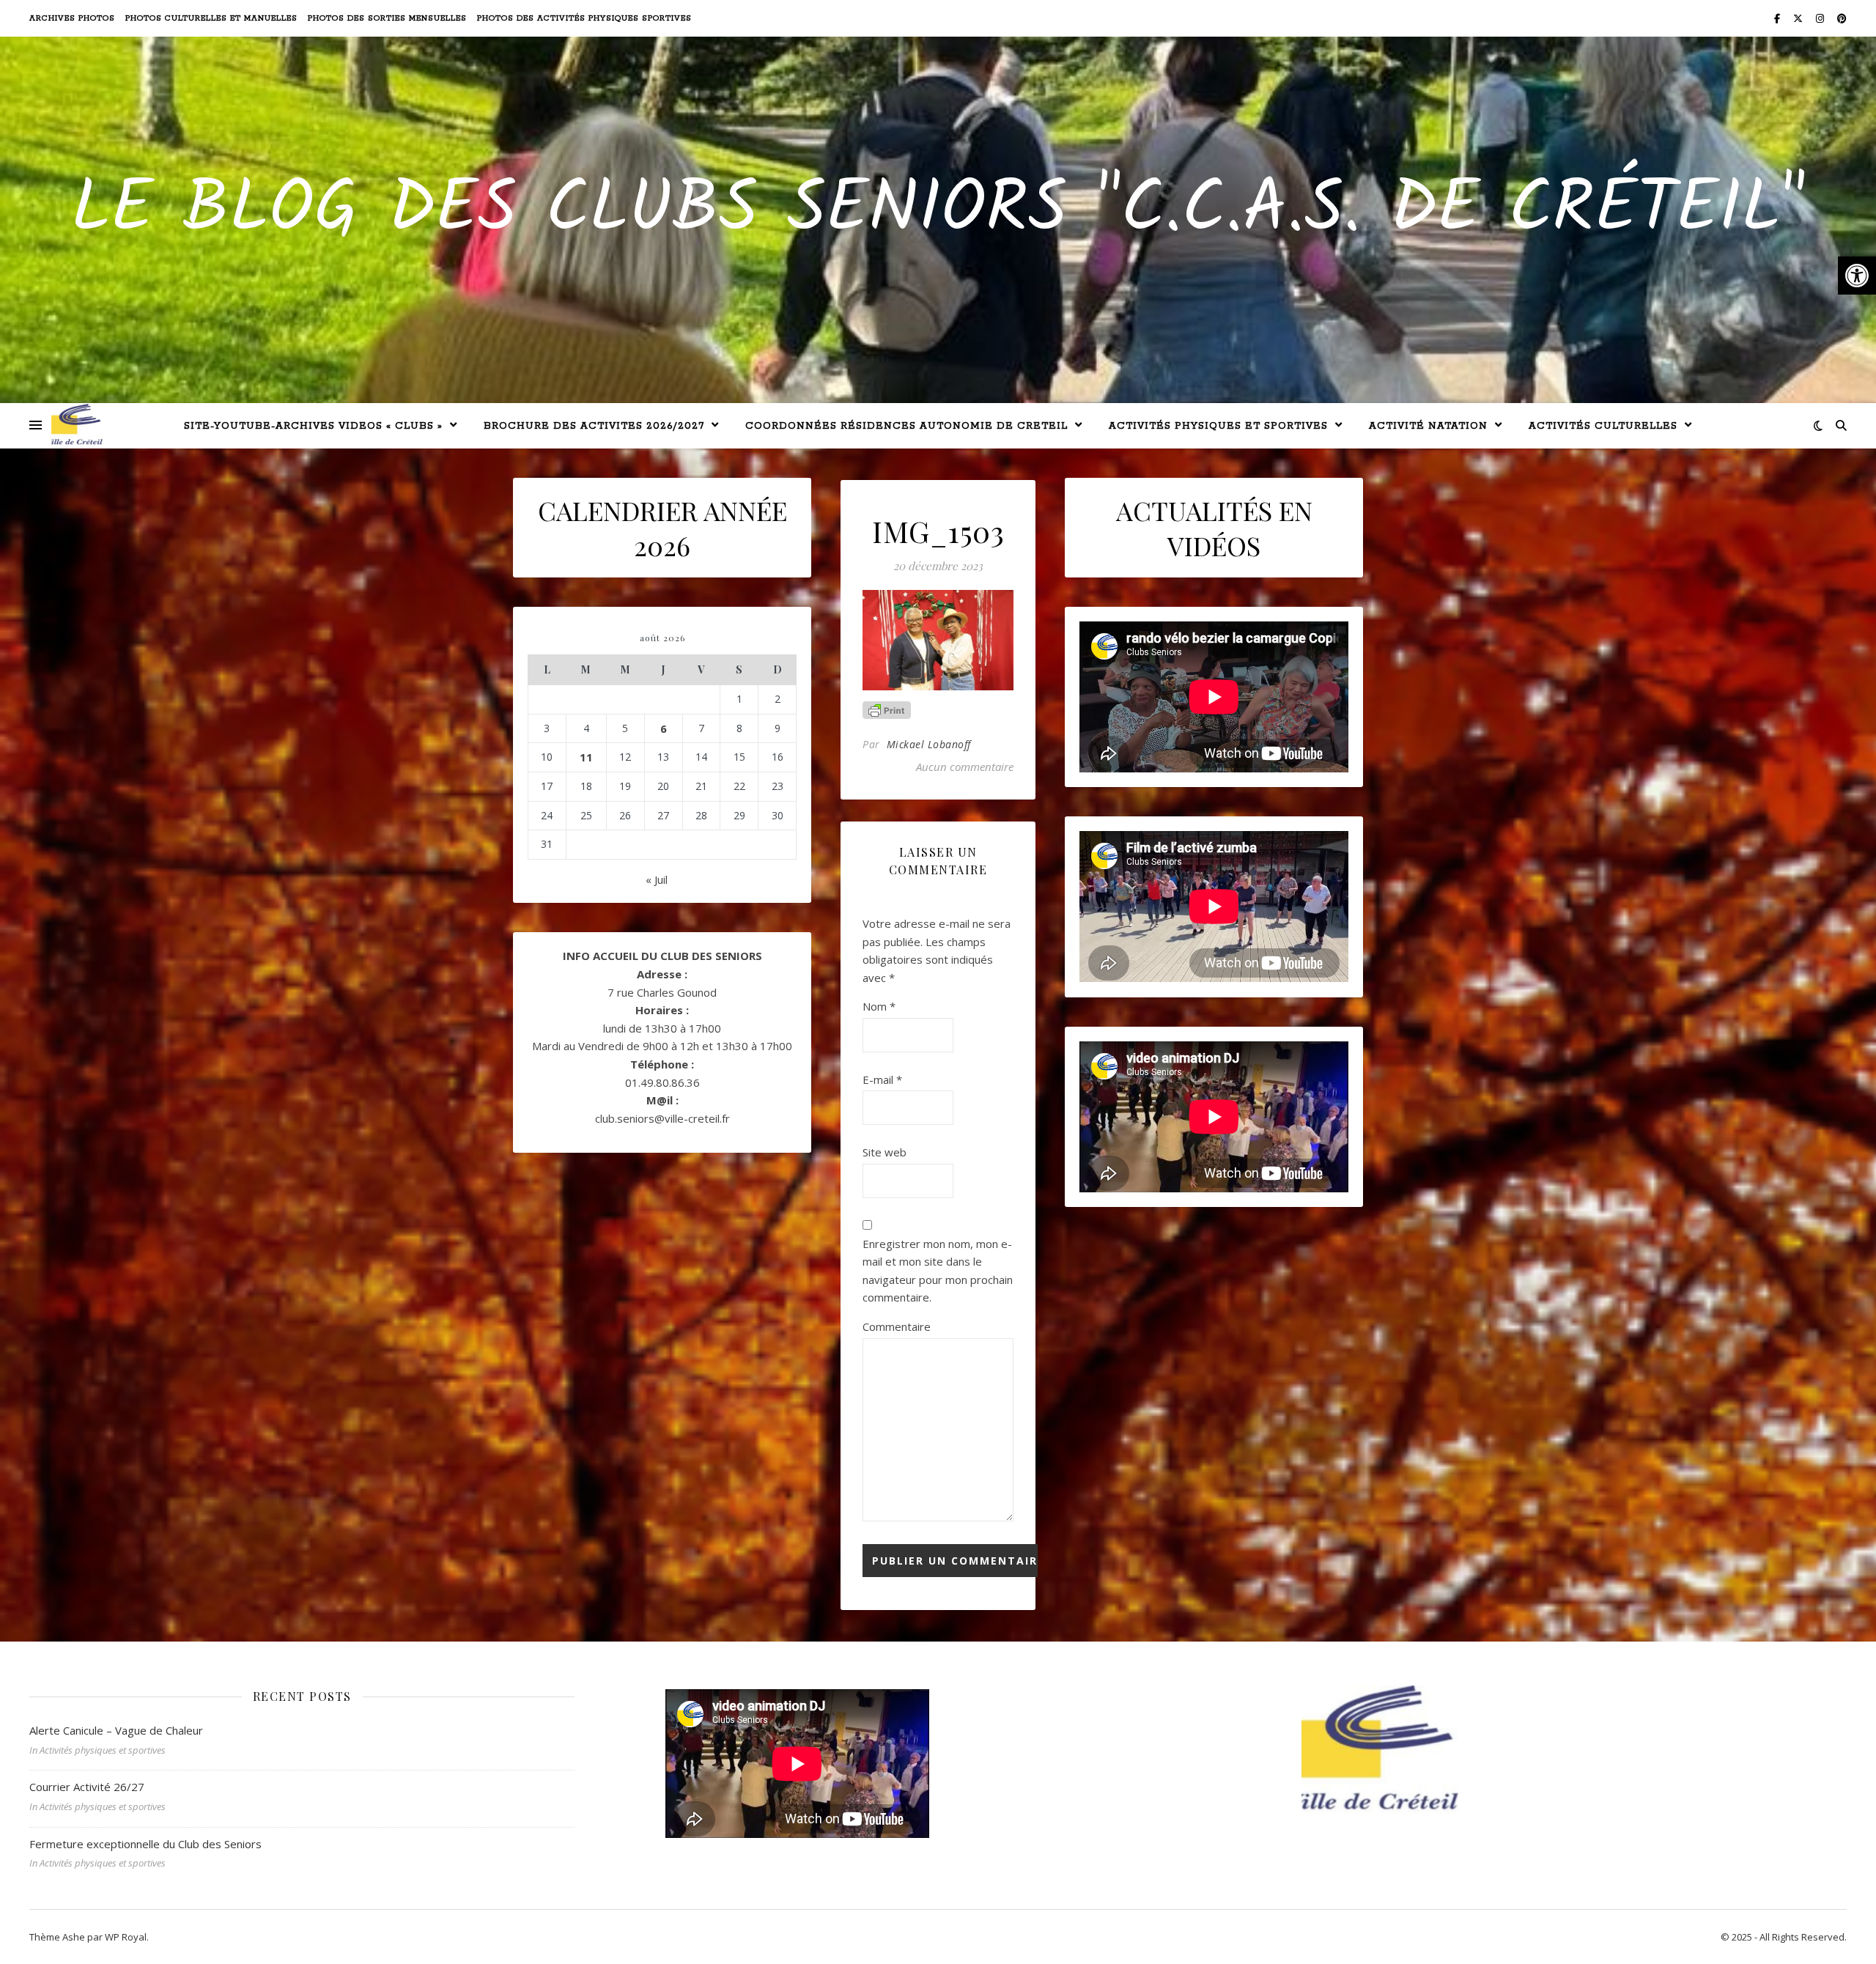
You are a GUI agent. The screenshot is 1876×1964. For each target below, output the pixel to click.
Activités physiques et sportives (1218, 426)
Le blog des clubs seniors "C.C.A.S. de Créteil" (938, 211)
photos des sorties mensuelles (387, 18)
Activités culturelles (1603, 426)
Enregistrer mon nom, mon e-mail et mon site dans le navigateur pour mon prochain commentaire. (938, 1271)
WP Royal (126, 1937)
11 (586, 757)
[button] (1857, 276)
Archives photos (72, 18)
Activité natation (1428, 426)
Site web (885, 1152)
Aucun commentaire (965, 767)
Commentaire (897, 1326)
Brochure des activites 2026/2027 (594, 426)
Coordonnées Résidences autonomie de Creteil (906, 426)
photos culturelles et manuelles (211, 18)
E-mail (882, 1079)
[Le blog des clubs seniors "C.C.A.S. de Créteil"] (77, 425)
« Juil (657, 879)
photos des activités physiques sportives (584, 18)
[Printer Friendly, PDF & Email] (887, 710)
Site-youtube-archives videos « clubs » (313, 426)
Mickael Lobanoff (929, 744)
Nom (879, 1006)
